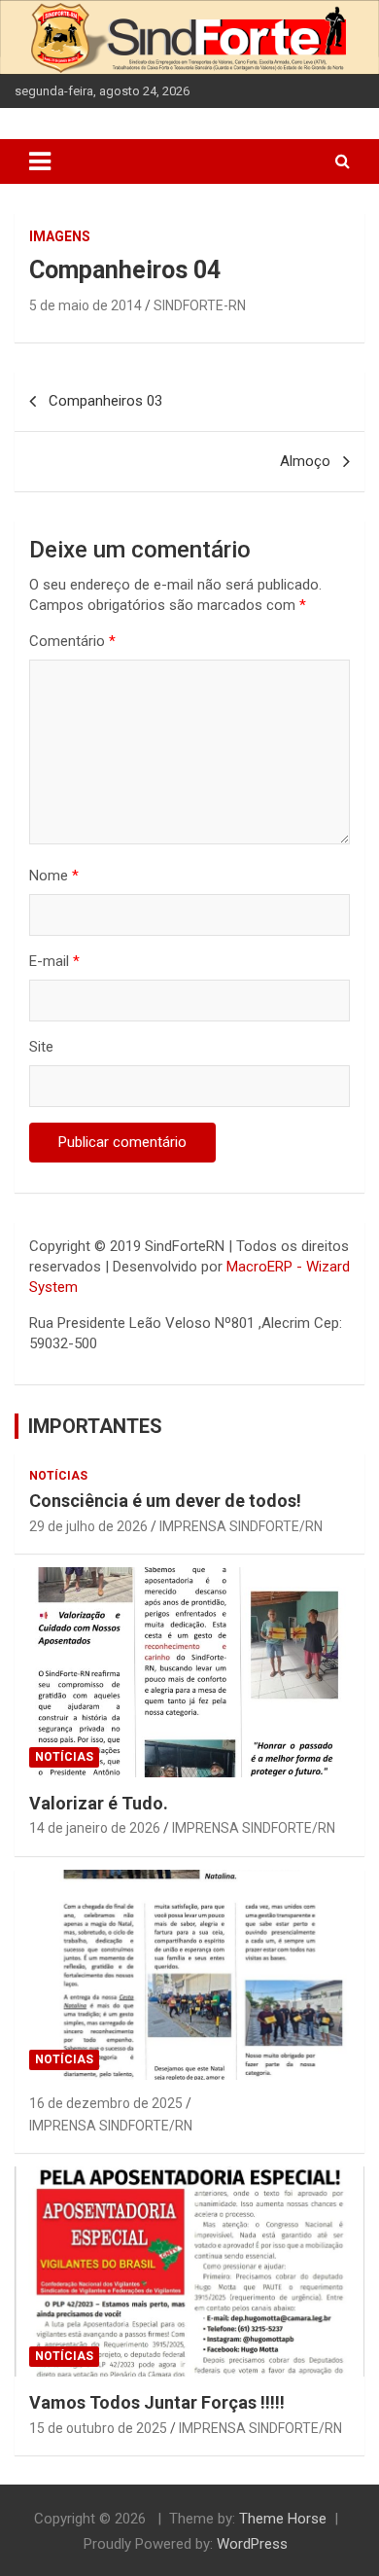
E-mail (54, 961)
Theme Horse (283, 2519)
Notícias (58, 1476)
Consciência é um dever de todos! (165, 1501)
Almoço (305, 461)
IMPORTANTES (95, 1426)
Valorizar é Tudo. (99, 1803)
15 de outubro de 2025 (98, 2428)
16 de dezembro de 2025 (106, 2103)
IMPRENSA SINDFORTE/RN (241, 1526)
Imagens (60, 236)
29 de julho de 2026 (88, 1526)
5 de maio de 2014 (86, 305)
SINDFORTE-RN (200, 305)
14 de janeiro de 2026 (95, 1828)
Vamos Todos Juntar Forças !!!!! (157, 2402)
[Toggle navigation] (40, 161)
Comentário (72, 641)
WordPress (252, 2544)
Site (41, 1047)
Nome (54, 876)
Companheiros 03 (105, 401)
